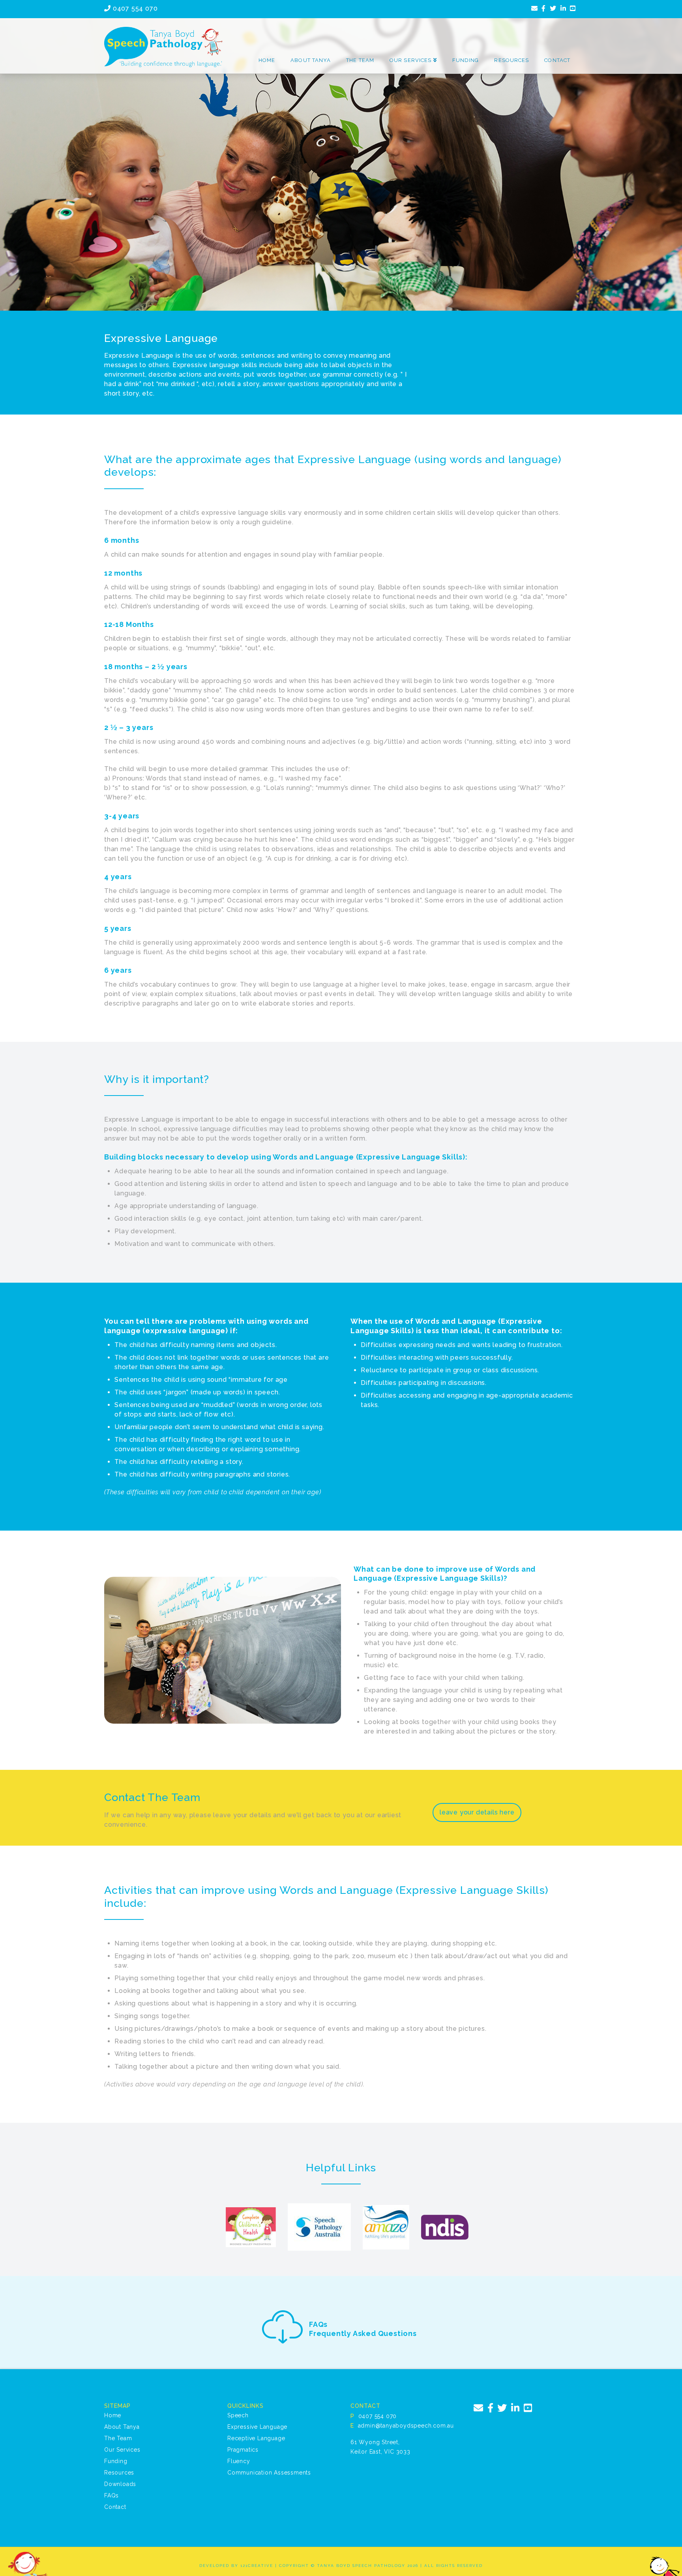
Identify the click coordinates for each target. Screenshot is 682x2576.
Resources (119, 2473)
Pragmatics (243, 2450)
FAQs (111, 2495)
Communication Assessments (269, 2473)
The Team (118, 2438)
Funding (116, 2461)
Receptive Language (256, 2438)
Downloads (120, 2484)
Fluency (239, 2461)
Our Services (122, 2450)
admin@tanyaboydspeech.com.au (406, 2426)
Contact (115, 2507)
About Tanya (122, 2427)
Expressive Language (257, 2427)
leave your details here (477, 1812)
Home (113, 2415)
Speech (238, 2415)
